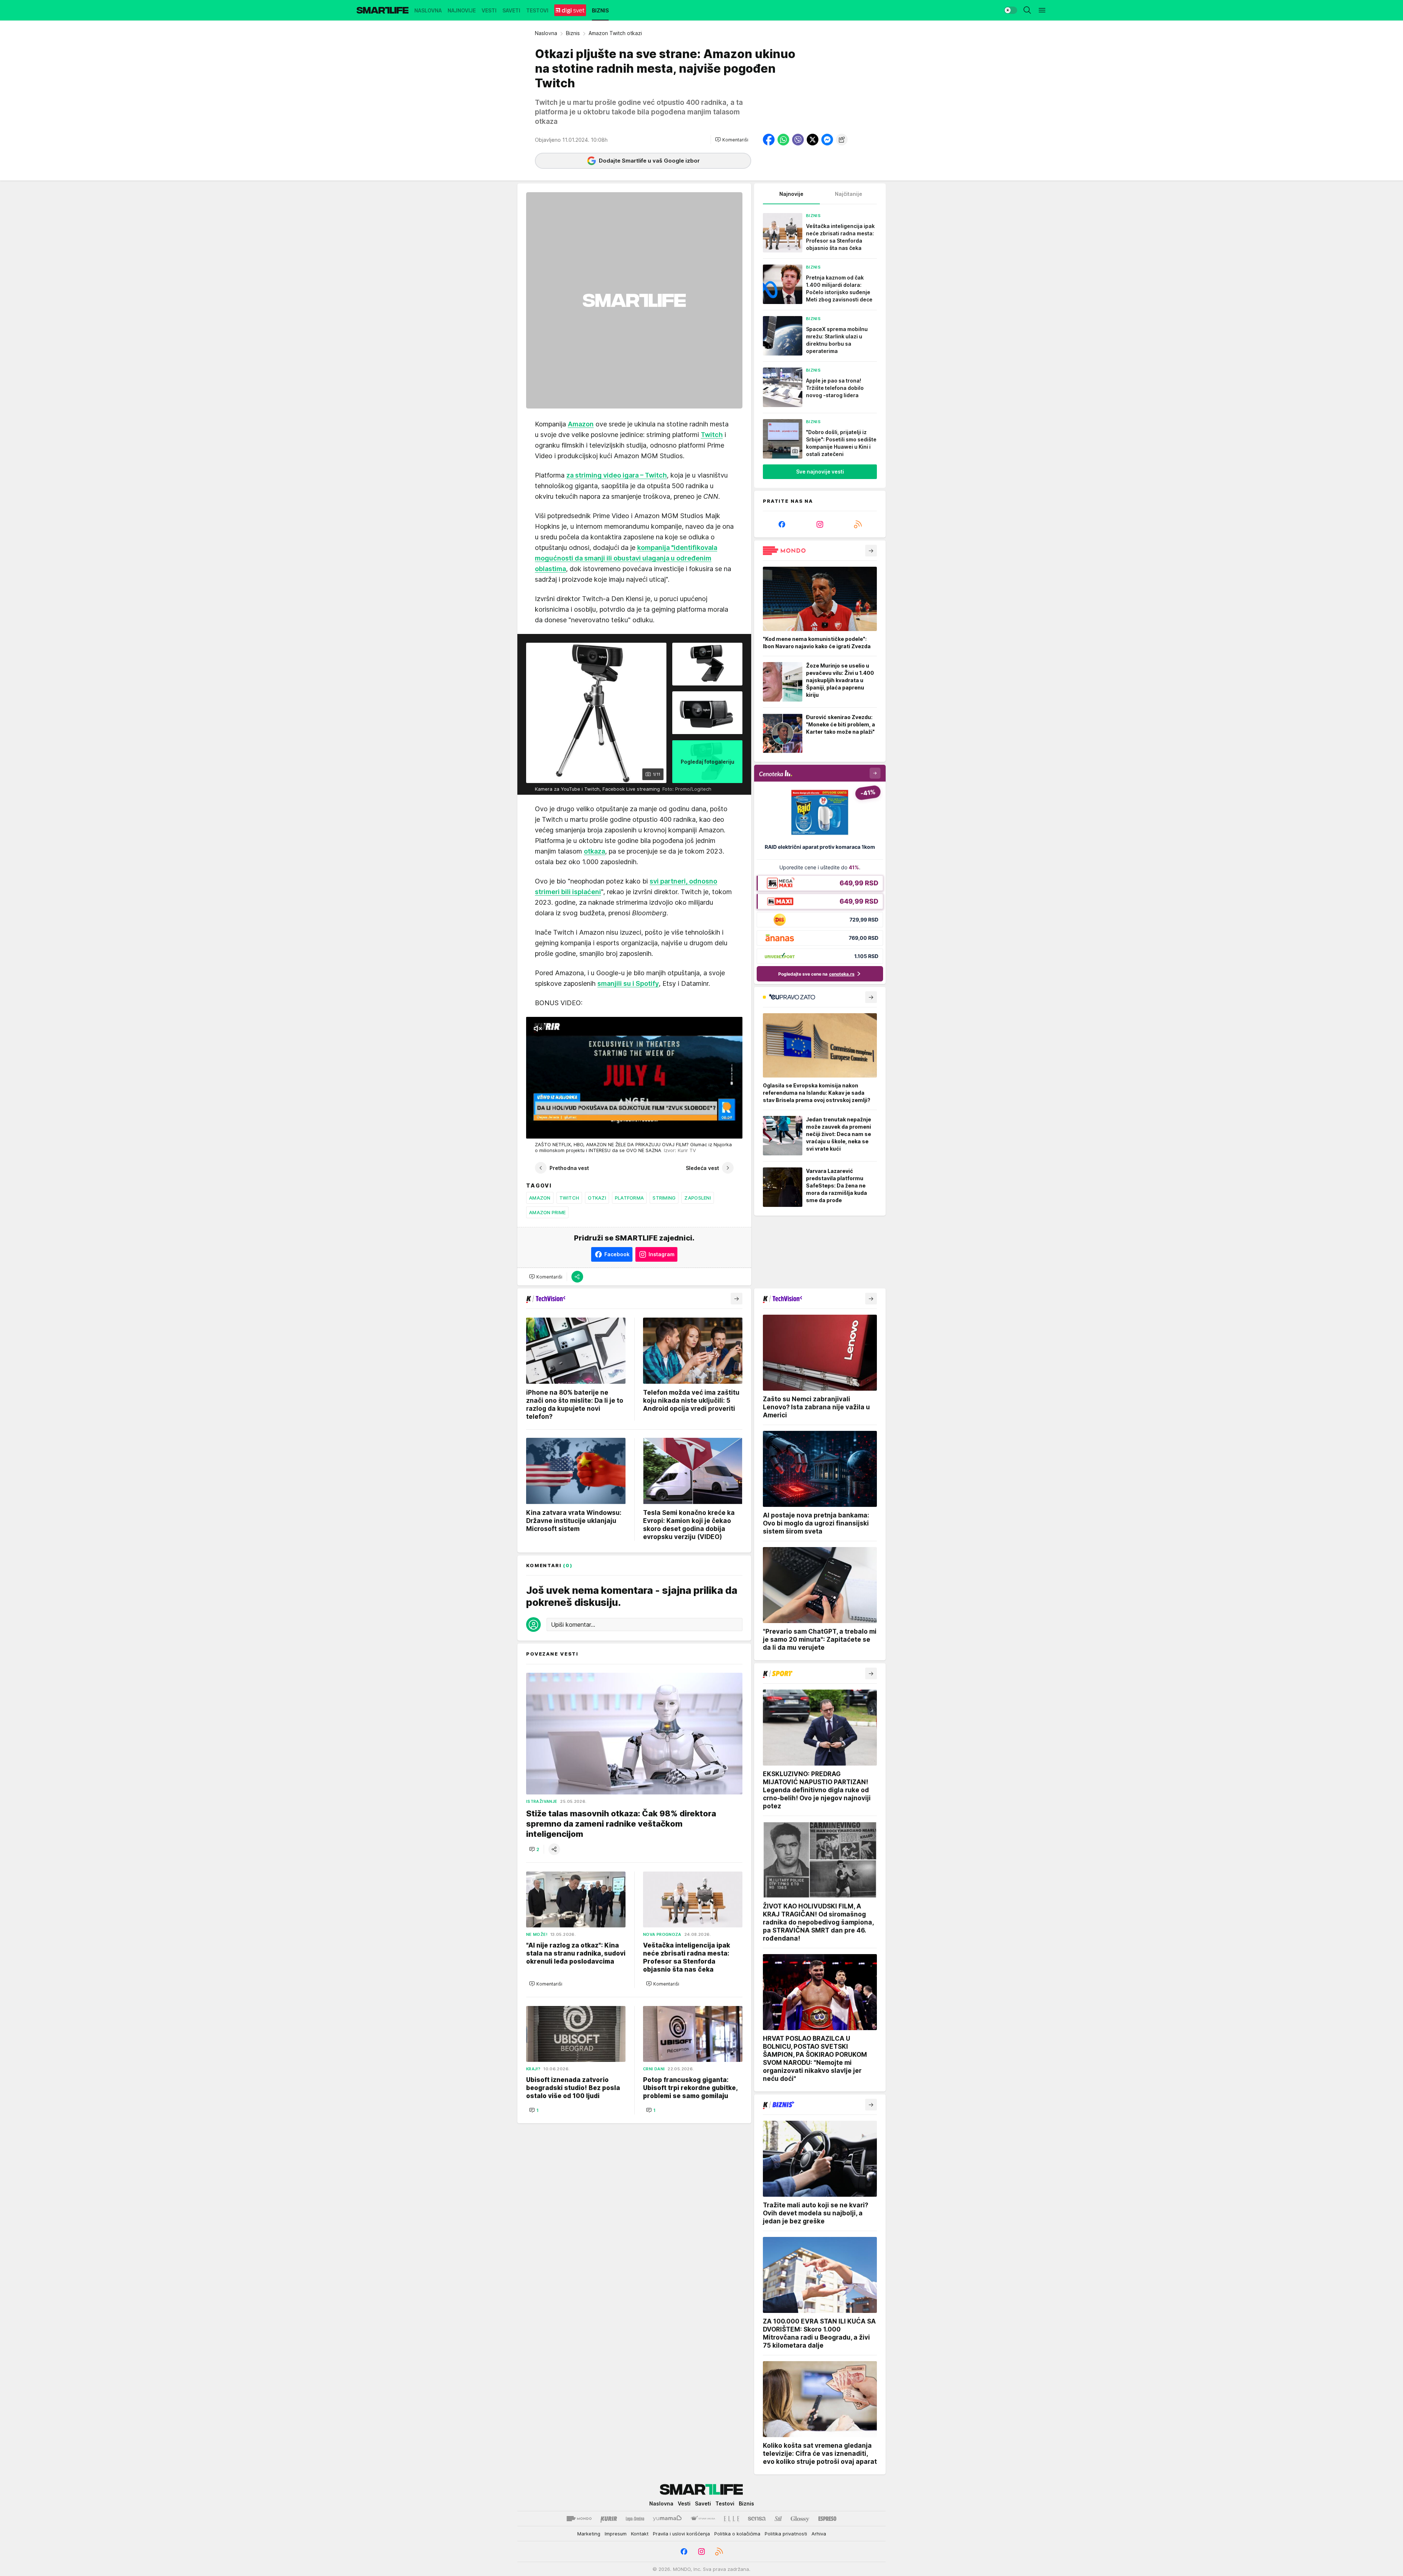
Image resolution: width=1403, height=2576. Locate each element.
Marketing (589, 2534)
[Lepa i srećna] (635, 2519)
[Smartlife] (383, 10)
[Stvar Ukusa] (703, 2519)
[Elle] (731, 2519)
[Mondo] (579, 2519)
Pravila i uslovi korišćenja (681, 2534)
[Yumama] (667, 2519)
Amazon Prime (547, 1212)
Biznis (573, 33)
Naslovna (546, 33)
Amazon (540, 1198)
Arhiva (819, 2534)
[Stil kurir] (778, 2519)
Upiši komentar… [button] (573, 1625)
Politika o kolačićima (737, 2534)
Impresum (616, 2534)
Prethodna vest (569, 1168)
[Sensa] (757, 2519)
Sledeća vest (702, 1168)
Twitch (569, 1198)
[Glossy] (800, 2519)
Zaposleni (697, 1198)
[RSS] (858, 524)
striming (664, 1198)
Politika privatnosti (786, 2534)
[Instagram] (820, 524)
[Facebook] (782, 524)
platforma (629, 1198)
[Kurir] (609, 2519)
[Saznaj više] (871, 551)
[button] (732, 140)
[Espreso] (827, 2519)
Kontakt (640, 2534)
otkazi (597, 1198)
